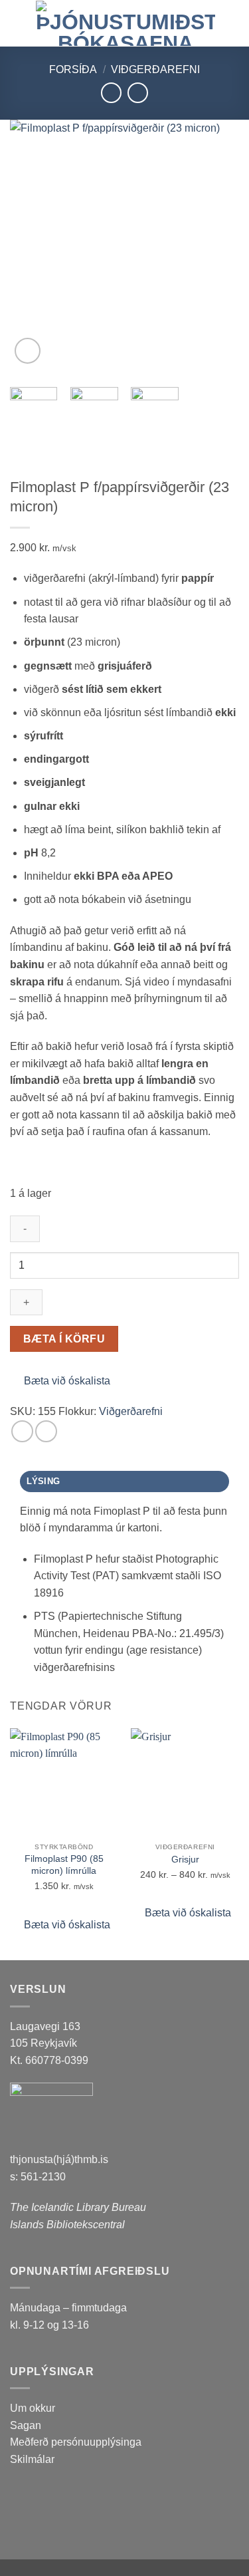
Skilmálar (32, 2459)
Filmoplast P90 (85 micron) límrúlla (64, 1865)
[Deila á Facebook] (22, 1431)
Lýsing (43, 1481)
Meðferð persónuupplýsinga (76, 2442)
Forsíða (73, 69)
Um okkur (33, 2408)
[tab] (124, 1481)
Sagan (26, 2425)
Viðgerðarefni (155, 69)
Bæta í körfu (64, 1339)
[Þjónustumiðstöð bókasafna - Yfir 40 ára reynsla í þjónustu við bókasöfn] (125, 23)
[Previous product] (138, 93)
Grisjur (185, 1860)
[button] (28, 351)
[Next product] (111, 93)
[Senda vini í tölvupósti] (46, 1431)
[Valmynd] (18, 23)
